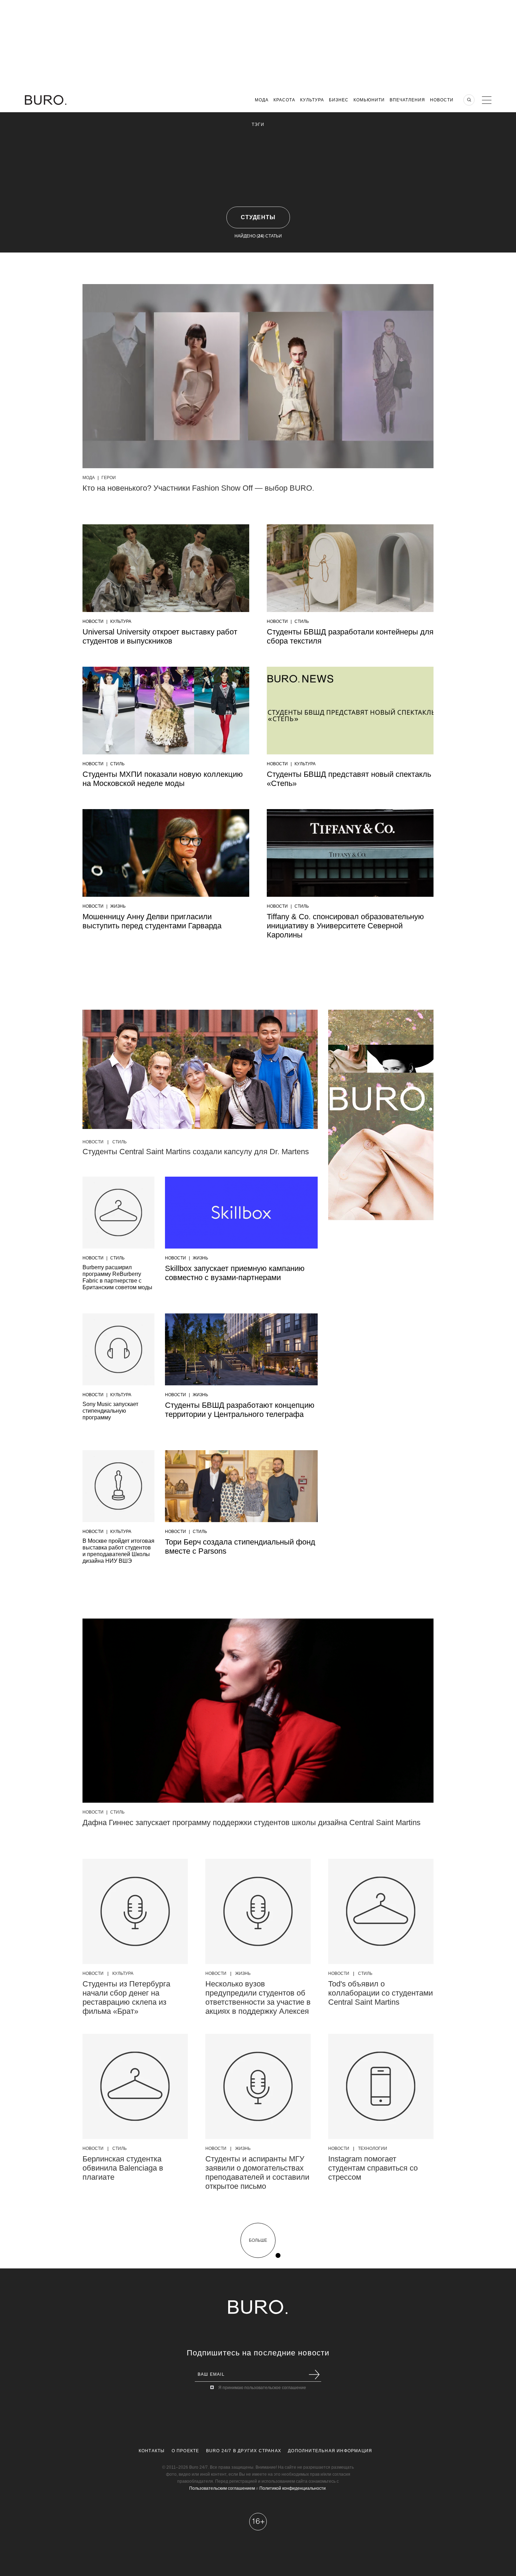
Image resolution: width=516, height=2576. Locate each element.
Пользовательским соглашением (222, 2488)
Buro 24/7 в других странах (244, 2451)
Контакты (152, 2451)
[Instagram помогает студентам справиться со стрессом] (381, 2086)
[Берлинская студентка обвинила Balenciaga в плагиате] (135, 2086)
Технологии (373, 2148)
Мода (262, 100)
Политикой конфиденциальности (293, 2488)
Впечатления (407, 100)
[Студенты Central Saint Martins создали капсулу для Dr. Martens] (200, 1071)
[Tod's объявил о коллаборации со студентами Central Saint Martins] (381, 1911)
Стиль (302, 621)
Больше (258, 2240)
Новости (442, 100)
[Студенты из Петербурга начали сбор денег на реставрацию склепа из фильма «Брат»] (135, 1911)
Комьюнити (369, 100)
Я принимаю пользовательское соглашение (262, 2388)
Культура (312, 100)
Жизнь (118, 906)
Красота (284, 100)
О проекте (186, 2451)
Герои (109, 478)
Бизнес (339, 100)
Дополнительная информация (330, 2451)
